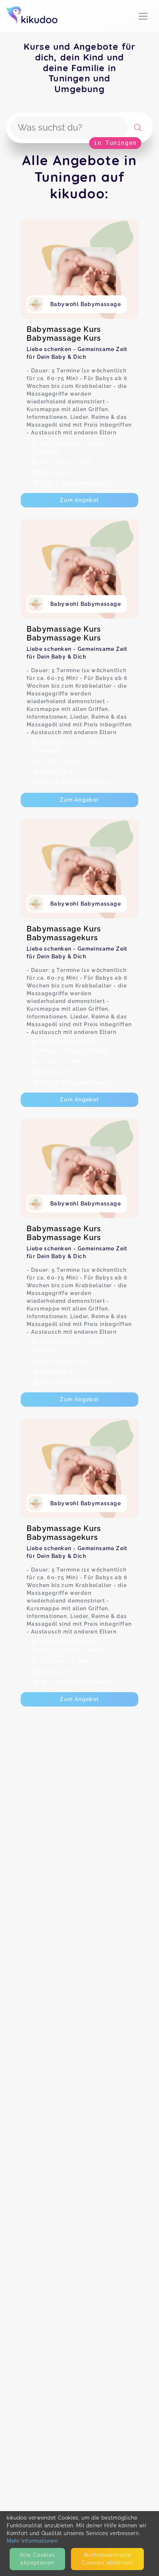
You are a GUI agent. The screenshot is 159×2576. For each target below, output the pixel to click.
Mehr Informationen (32, 2541)
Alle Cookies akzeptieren (38, 2559)
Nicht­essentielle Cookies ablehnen (107, 2559)
